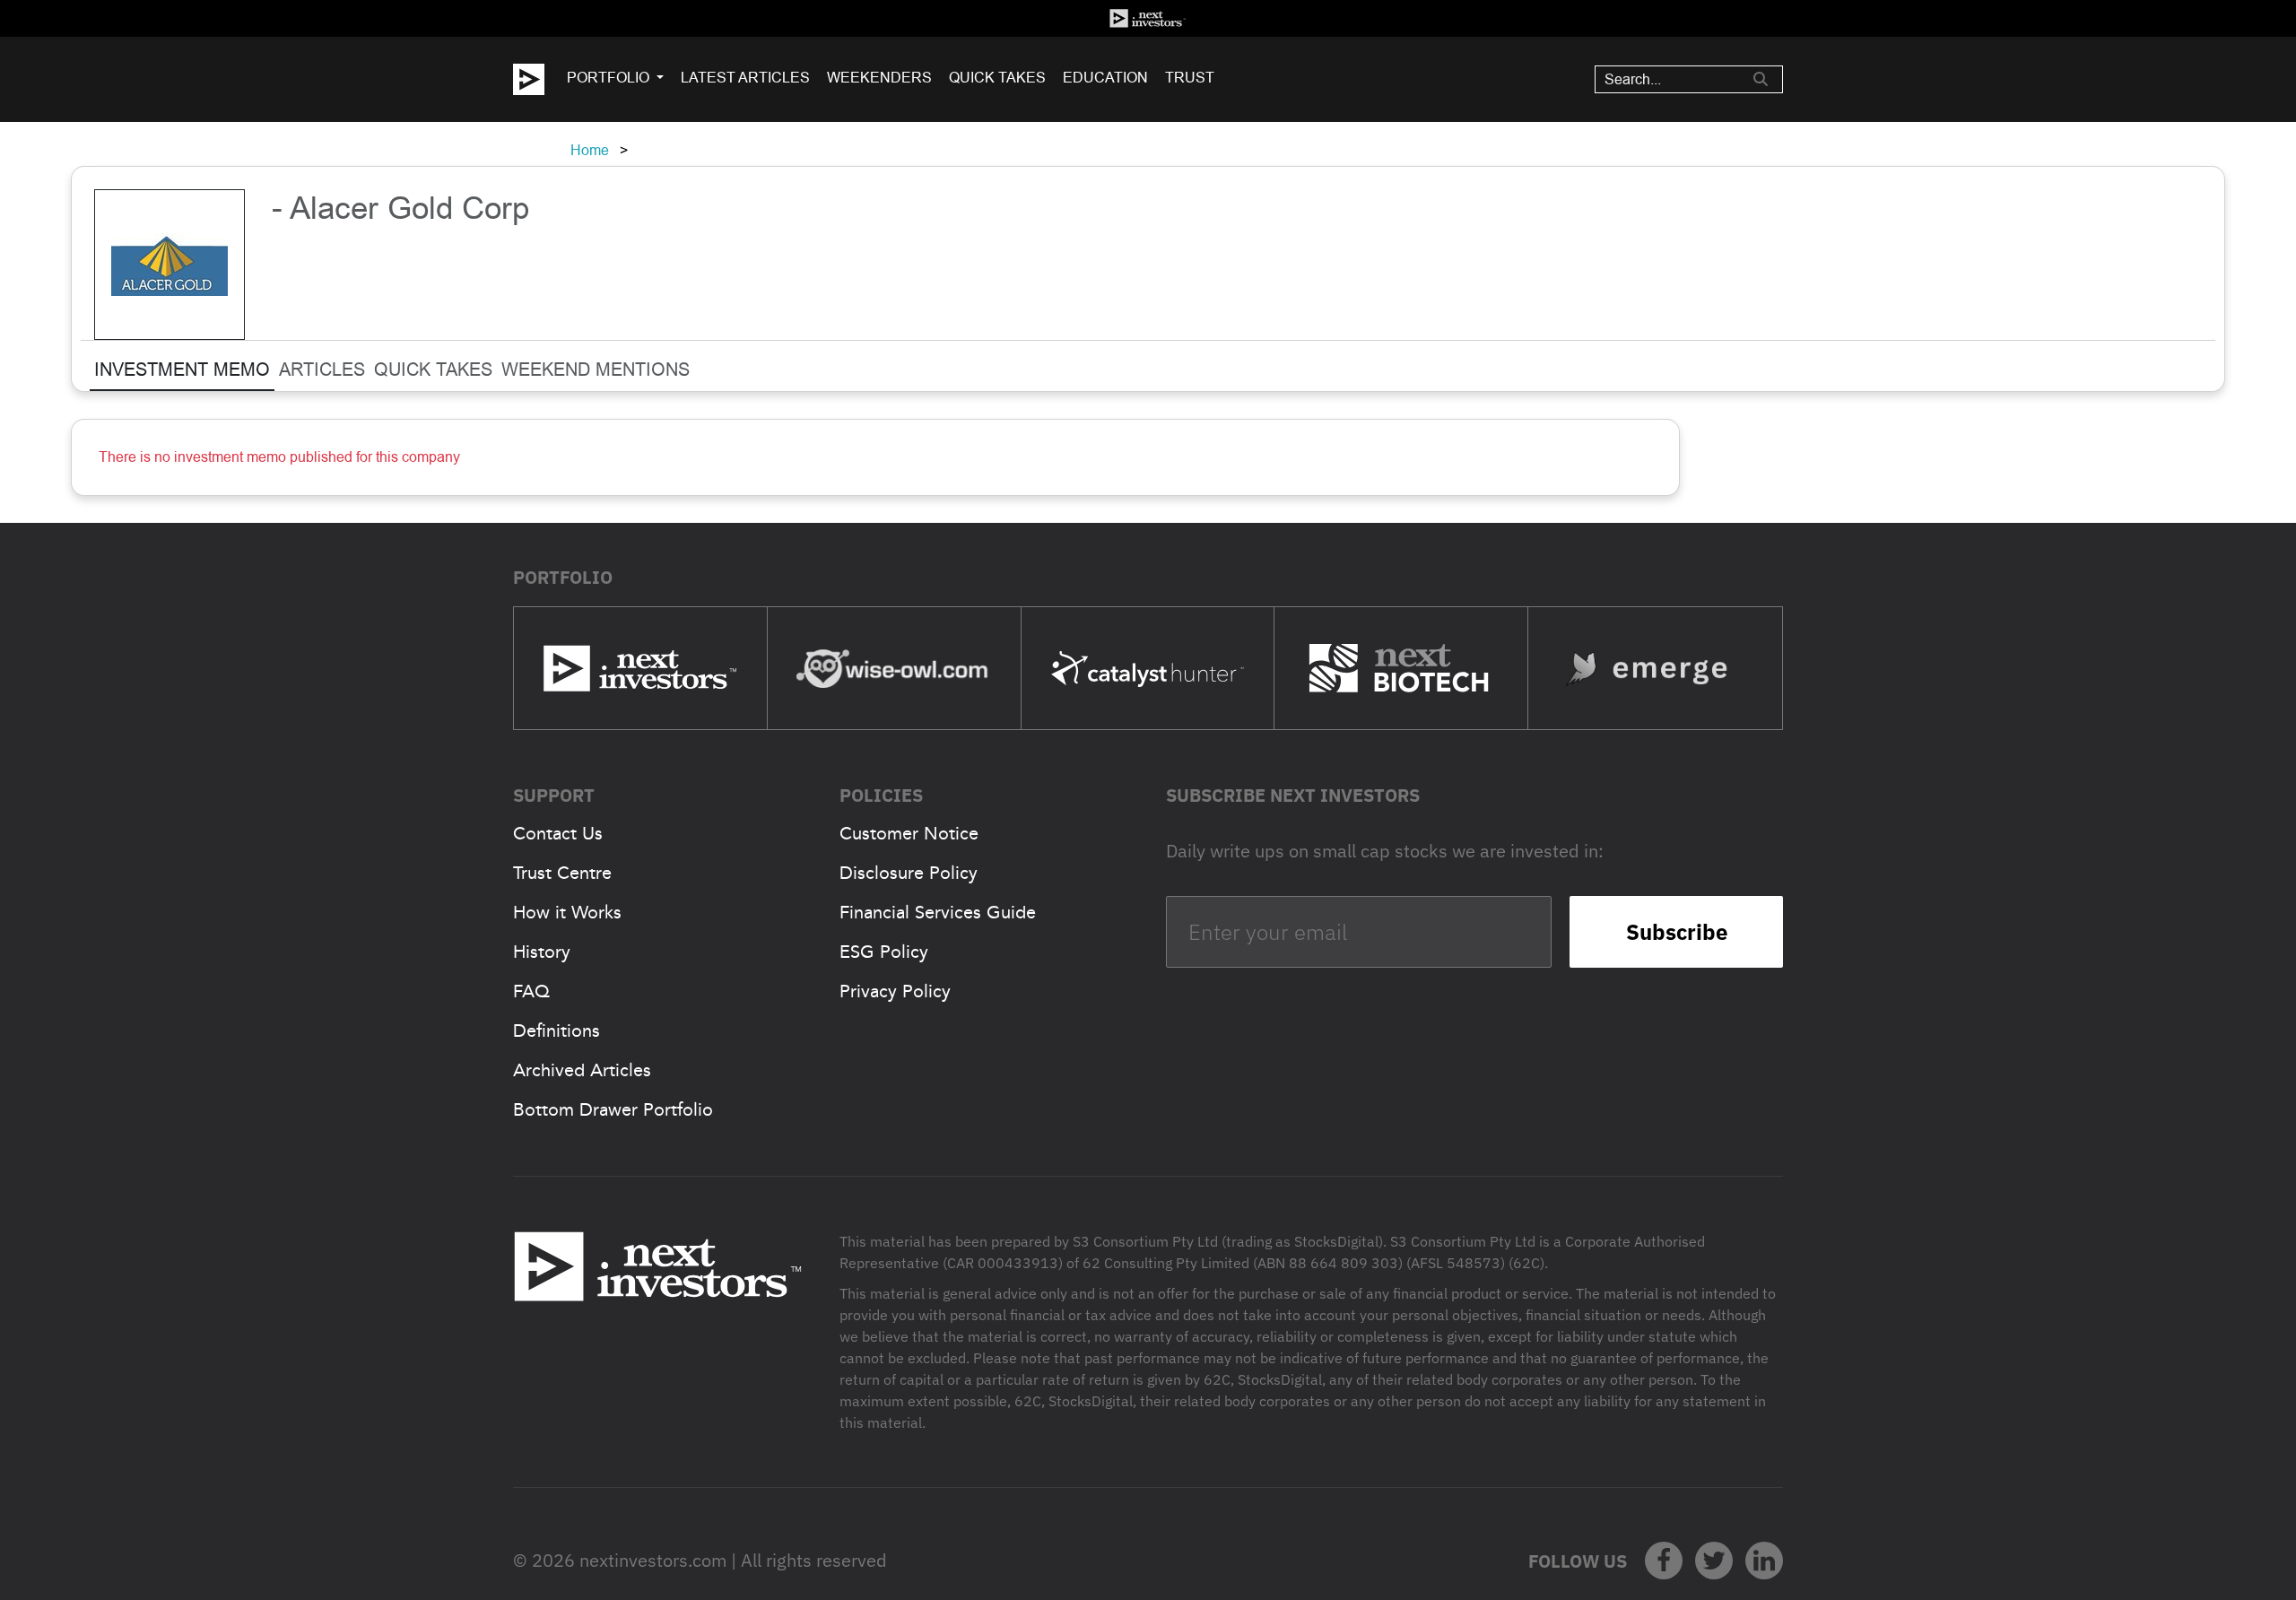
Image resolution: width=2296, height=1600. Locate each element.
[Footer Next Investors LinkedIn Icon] (1764, 1561)
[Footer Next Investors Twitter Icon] (1714, 1561)
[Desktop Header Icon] (540, 79)
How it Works (567, 912)
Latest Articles (745, 78)
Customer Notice (909, 833)
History (542, 952)
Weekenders (879, 78)
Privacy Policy (895, 991)
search (1761, 79)
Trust (1190, 78)
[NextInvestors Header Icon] (1148, 18)
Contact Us (558, 833)
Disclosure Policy (909, 873)
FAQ (531, 991)
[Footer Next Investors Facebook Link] (1664, 1561)
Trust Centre (562, 873)
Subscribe (1677, 932)
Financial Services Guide (938, 912)
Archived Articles (582, 1070)
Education (1105, 78)
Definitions (557, 1030)
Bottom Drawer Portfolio (613, 1109)
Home (590, 150)
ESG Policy (884, 952)
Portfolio (608, 78)
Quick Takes (997, 78)
